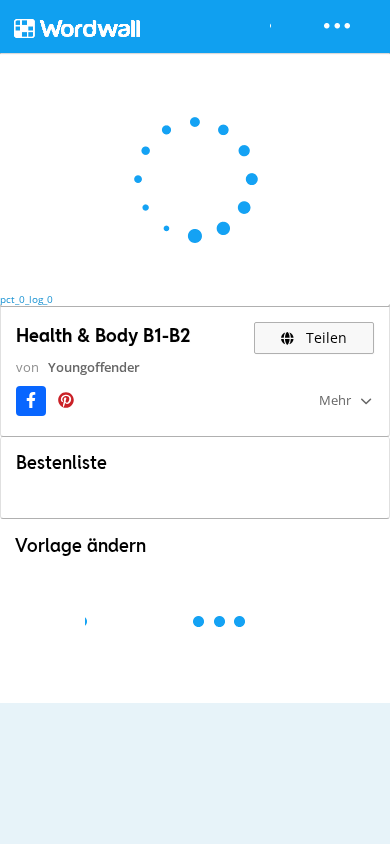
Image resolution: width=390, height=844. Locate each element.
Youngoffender (94, 367)
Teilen (324, 337)
